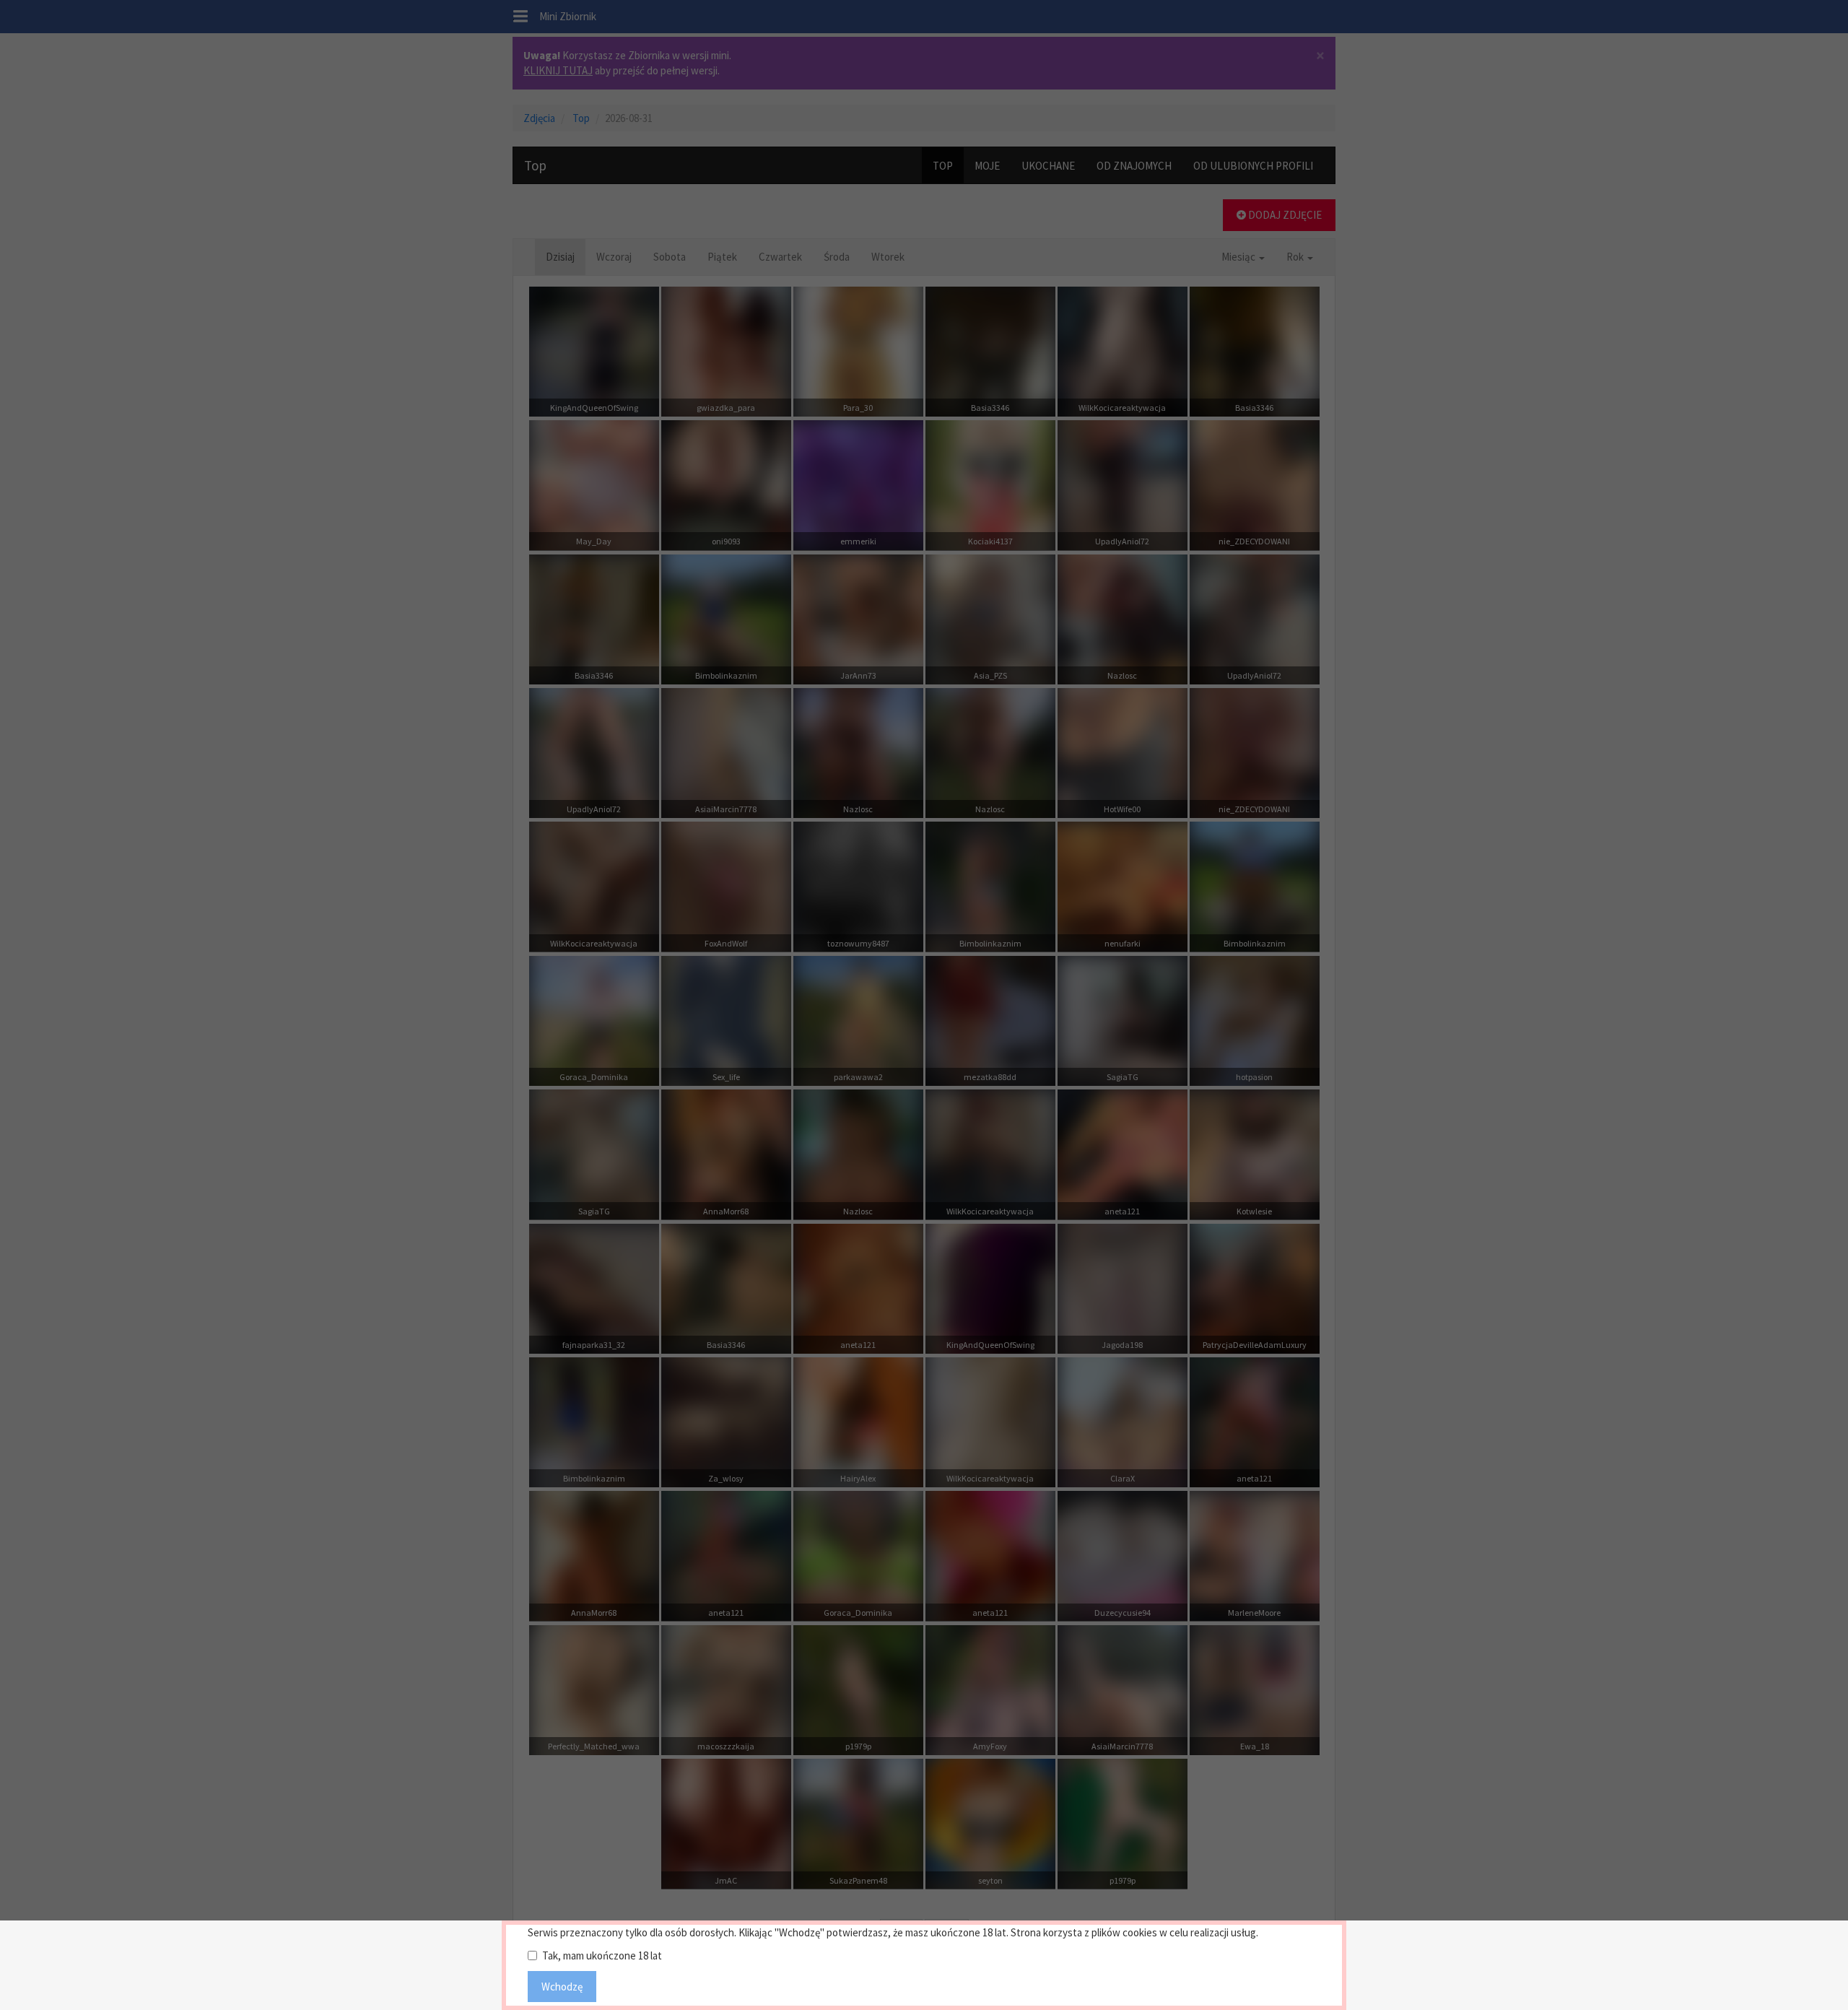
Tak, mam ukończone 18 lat (602, 1955)
